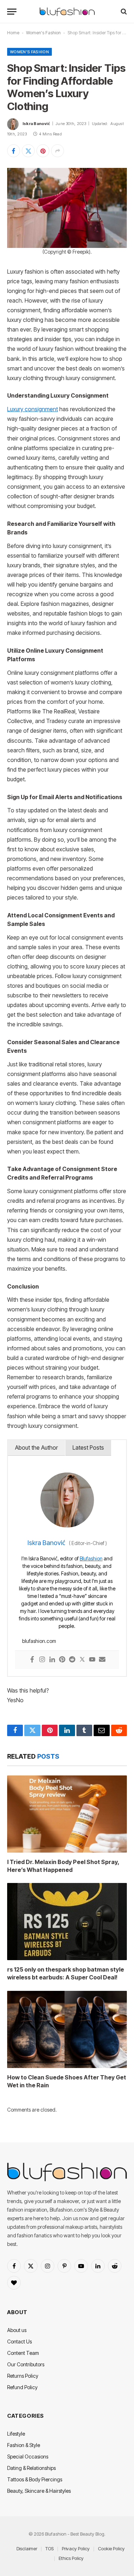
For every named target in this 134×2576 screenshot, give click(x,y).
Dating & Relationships (31, 2468)
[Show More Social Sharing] (58, 151)
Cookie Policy (111, 2548)
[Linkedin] (52, 1660)
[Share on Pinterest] (43, 151)
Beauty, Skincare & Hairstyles (39, 2491)
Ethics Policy (71, 2558)
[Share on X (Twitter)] (28, 151)
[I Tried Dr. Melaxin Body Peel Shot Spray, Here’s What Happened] (67, 1814)
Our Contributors (26, 2364)
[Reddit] (72, 1660)
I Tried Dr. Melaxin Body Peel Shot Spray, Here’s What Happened (63, 1866)
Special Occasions (28, 2457)
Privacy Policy (76, 2548)
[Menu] (12, 12)
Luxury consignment (33, 409)
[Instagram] (42, 1660)
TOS (49, 2548)
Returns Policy (23, 2376)
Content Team (23, 2353)
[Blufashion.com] (67, 12)
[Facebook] (32, 1660)
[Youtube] (92, 1660)
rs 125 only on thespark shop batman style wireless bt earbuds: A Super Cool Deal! (66, 1973)
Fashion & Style (24, 2445)
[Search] (123, 12)
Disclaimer (27, 2548)
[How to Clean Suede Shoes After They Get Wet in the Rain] (67, 2029)
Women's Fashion (43, 33)
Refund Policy (22, 2387)
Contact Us (19, 2341)
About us (17, 2330)
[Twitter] (82, 1660)
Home (13, 33)
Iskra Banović (36, 124)
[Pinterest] (62, 1660)
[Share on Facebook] (14, 151)
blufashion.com (39, 1641)
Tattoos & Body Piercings (35, 2479)
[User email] (102, 1660)
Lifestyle (16, 2434)
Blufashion (91, 1558)
